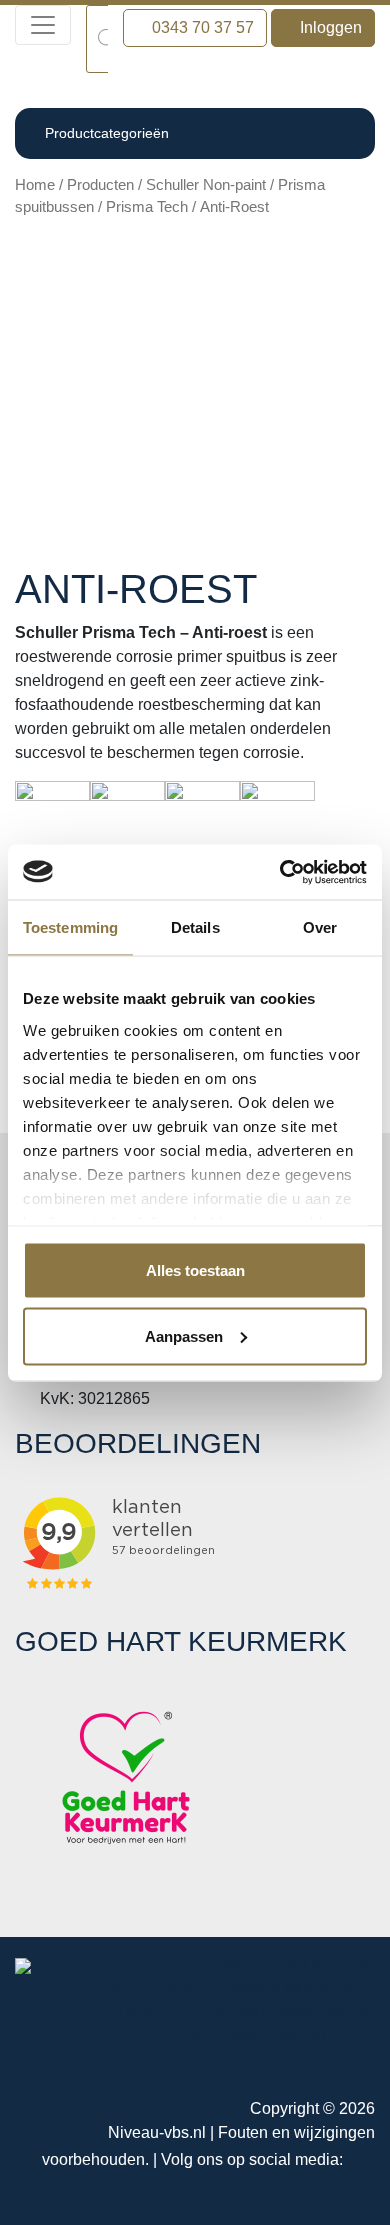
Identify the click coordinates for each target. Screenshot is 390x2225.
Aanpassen (184, 1335)
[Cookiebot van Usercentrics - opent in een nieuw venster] (280, 872)
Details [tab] (195, 927)
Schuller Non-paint (206, 185)
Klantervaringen (295, 2012)
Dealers (157, 2012)
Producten (100, 185)
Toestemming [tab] (70, 927)
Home (35, 185)
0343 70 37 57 (201, 27)
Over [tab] (320, 927)
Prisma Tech (147, 207)
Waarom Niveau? (301, 1988)
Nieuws (224, 2036)
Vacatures (325, 2036)
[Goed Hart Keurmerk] (126, 1776)
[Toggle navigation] (43, 25)
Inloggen (329, 27)
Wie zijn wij (159, 1988)
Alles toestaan (195, 1270)
